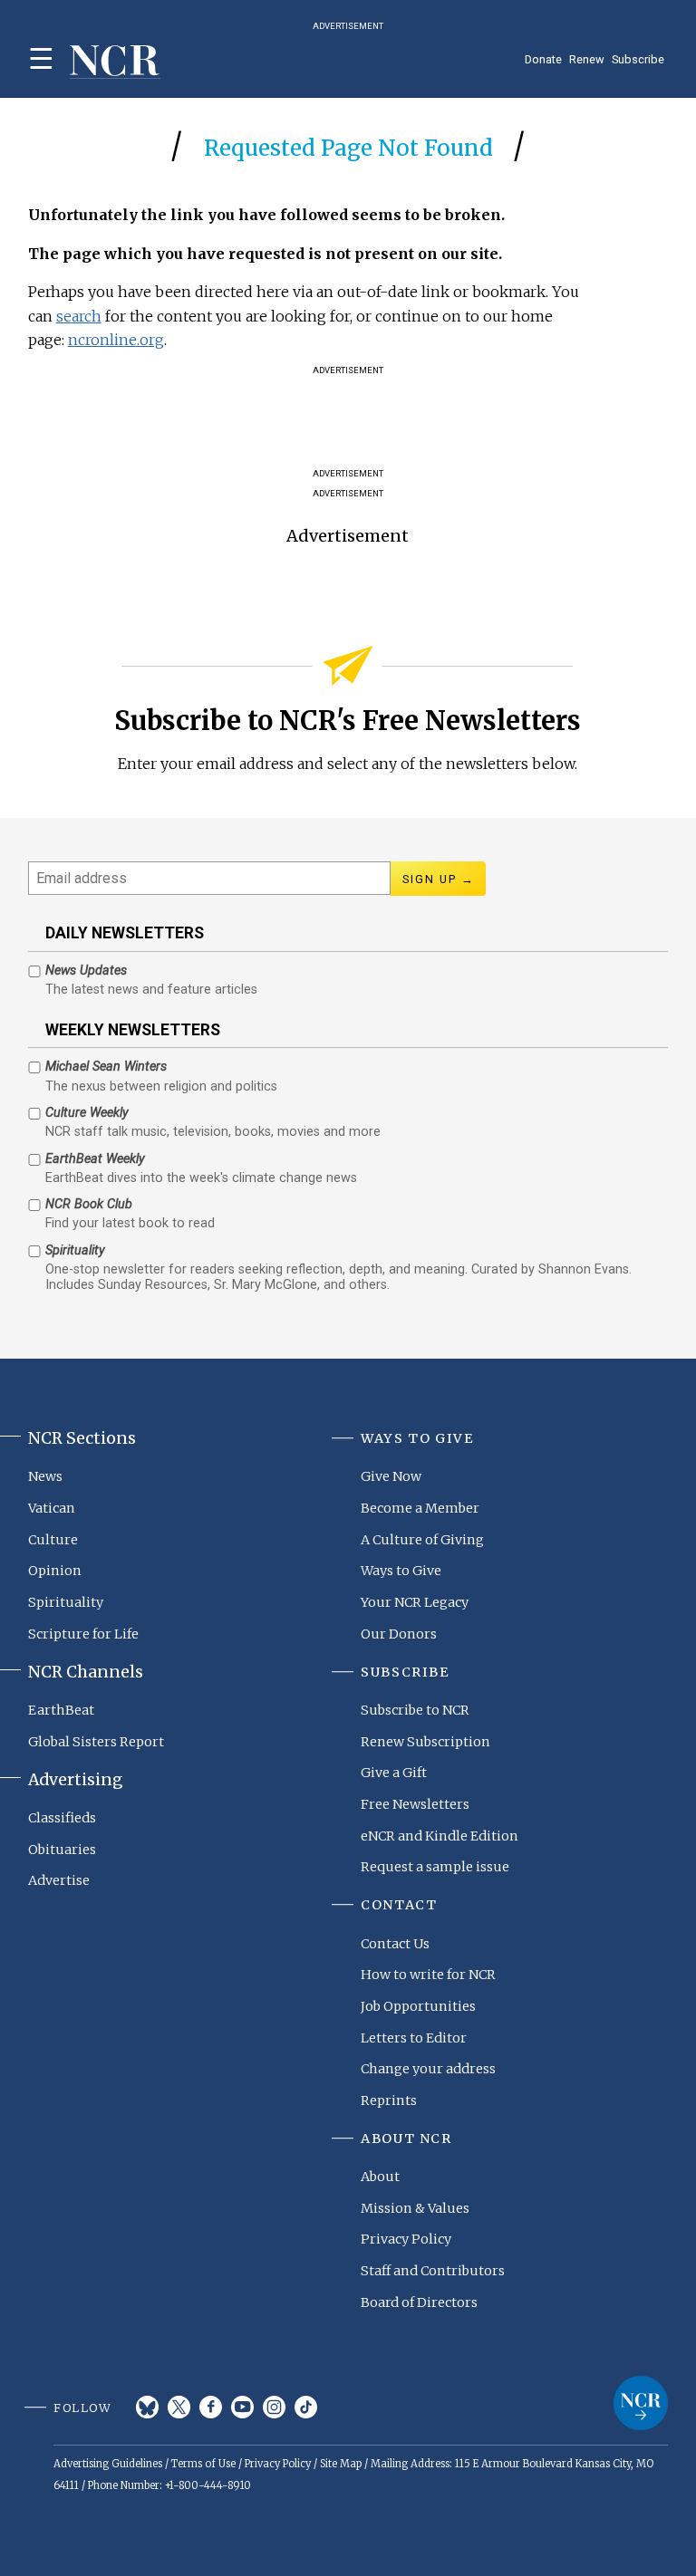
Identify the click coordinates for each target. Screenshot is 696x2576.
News (45, 1476)
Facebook (211, 2407)
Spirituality (66, 1602)
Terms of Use (203, 2464)
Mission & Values (415, 2208)
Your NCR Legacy (415, 1602)
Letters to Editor (414, 2038)
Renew (587, 59)
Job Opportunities (418, 2006)
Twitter (179, 2407)
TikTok (306, 2407)
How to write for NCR (428, 1975)
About (380, 2177)
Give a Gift (394, 1773)
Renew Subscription (425, 1742)
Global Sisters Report (96, 1742)
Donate (543, 59)
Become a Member (420, 1508)
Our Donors (399, 1634)
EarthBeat (61, 1710)
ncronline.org (116, 340)
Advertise (59, 1880)
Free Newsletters (415, 1804)
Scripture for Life (83, 1634)
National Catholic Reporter (641, 2403)
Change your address (428, 2069)
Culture (53, 1540)
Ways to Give (401, 1571)
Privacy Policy (406, 2239)
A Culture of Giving (422, 1540)
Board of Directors (419, 2302)
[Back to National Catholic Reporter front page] (115, 62)
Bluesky (147, 2407)
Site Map (341, 2464)
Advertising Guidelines (108, 2464)
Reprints (389, 2100)
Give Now (391, 1476)
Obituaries (62, 1850)
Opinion (55, 1571)
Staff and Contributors (433, 2271)
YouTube (242, 2407)
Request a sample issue (435, 1867)
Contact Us (395, 1944)
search (79, 316)
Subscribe (638, 59)
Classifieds (62, 1818)
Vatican (52, 1508)
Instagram (274, 2407)
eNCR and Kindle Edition (440, 1836)
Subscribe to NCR (415, 1710)
